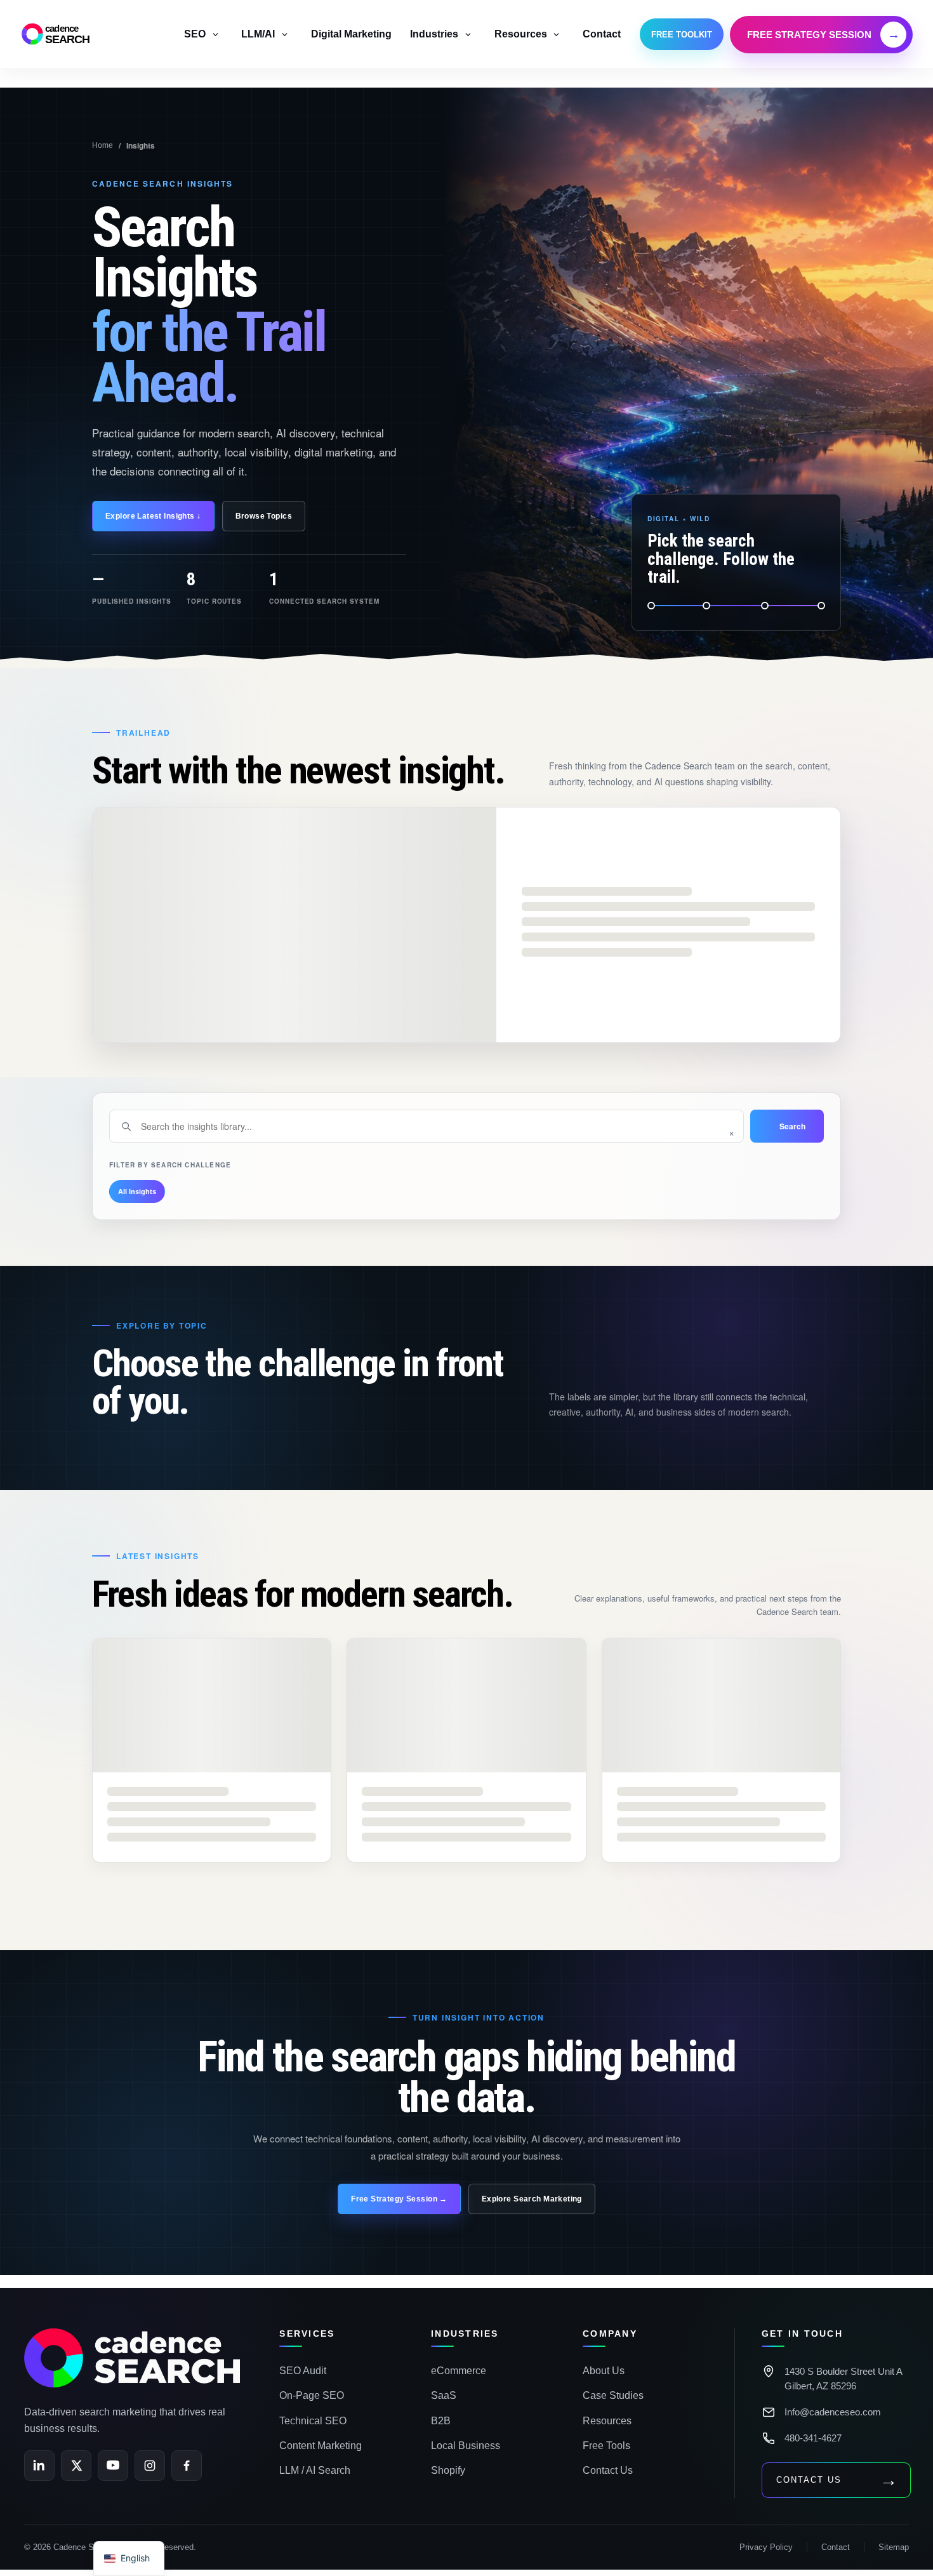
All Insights (137, 1192)
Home (103, 145)
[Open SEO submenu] (215, 34)
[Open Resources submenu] (557, 34)
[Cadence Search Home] (132, 2358)
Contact (602, 34)
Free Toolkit (682, 35)
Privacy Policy (766, 2547)
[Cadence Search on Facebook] (187, 2466)
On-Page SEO (312, 2395)
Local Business (466, 2446)
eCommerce (459, 2371)
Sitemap (894, 2547)
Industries (434, 34)
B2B (441, 2421)
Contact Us (608, 2470)
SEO (195, 34)
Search (792, 1126)
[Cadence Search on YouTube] (113, 2466)
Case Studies (613, 2395)
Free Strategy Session (824, 34)
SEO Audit (303, 2371)
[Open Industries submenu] (468, 34)
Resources (521, 34)
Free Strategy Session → (399, 2199)
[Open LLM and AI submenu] (284, 34)
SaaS (444, 2395)
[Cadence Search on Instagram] (150, 2466)
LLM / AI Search (315, 2470)
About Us (604, 2371)
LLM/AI (258, 34)
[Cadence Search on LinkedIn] (39, 2466)
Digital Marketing (351, 34)
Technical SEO (313, 2421)
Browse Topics (264, 516)
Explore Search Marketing (532, 2199)
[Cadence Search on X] (76, 2466)
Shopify (448, 2470)
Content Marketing (321, 2446)
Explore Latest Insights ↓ (153, 516)
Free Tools (606, 2446)
